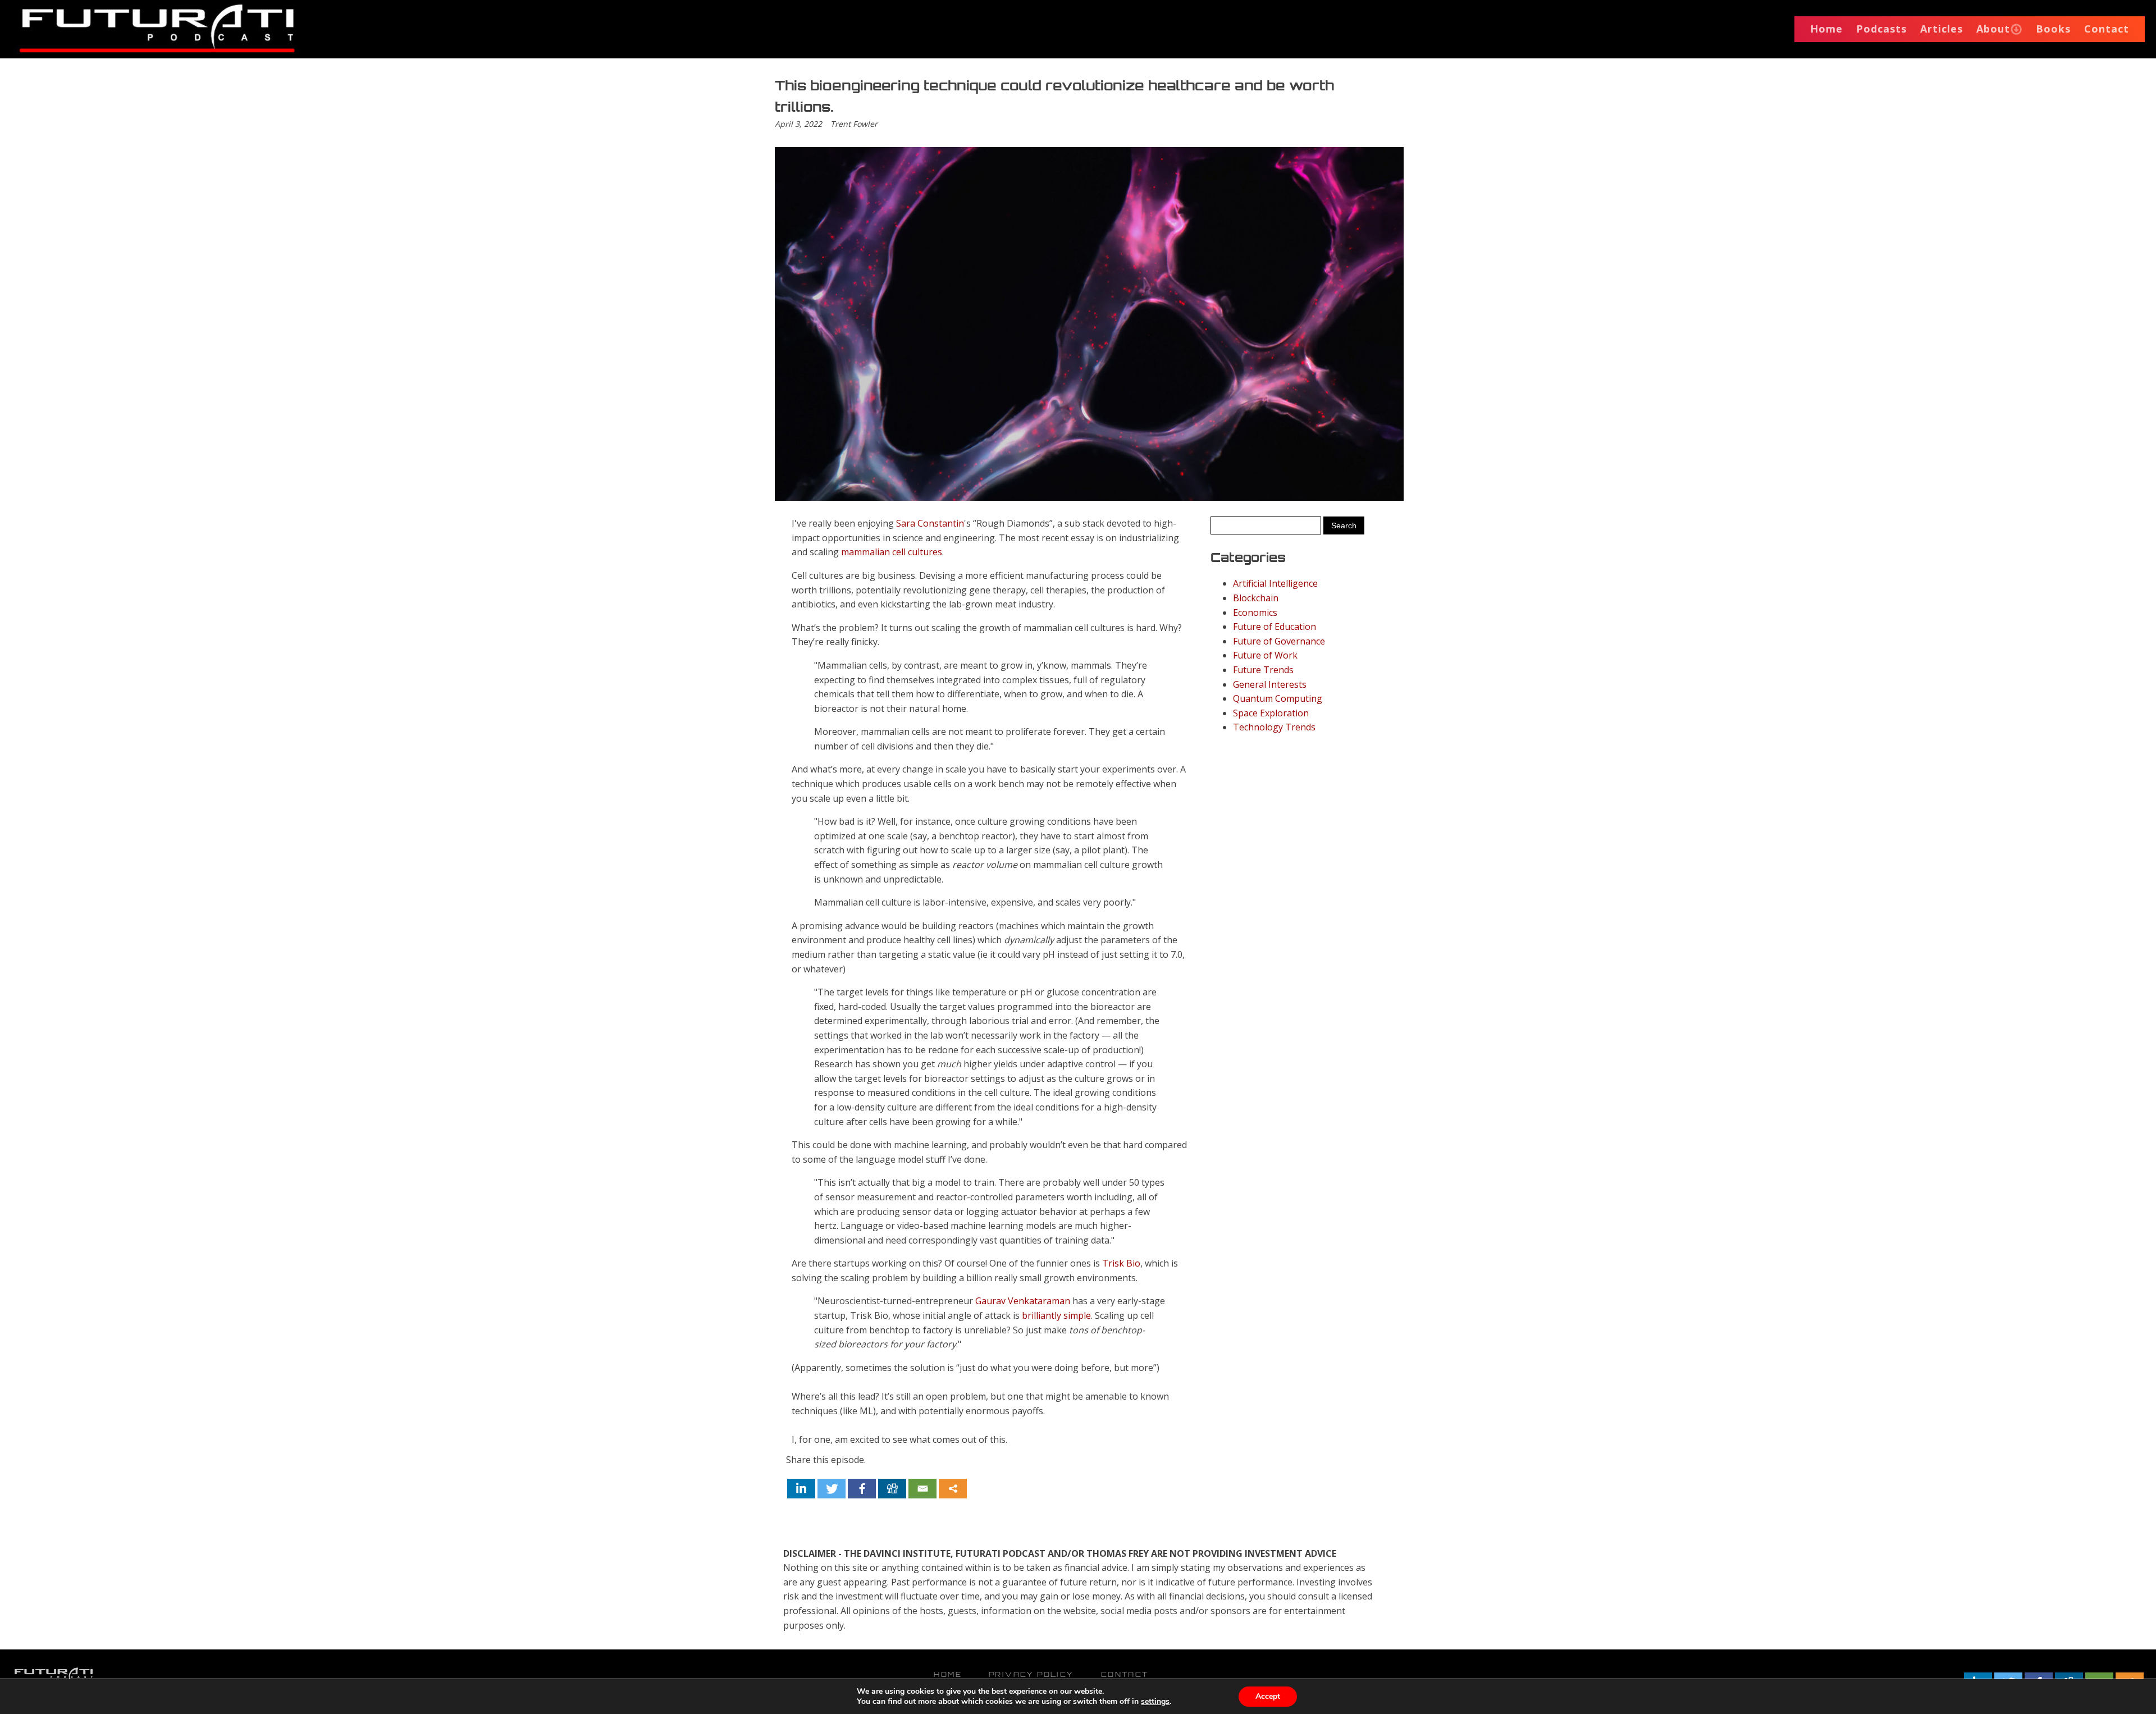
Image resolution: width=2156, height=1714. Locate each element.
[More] (953, 1489)
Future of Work (1265, 655)
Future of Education (1275, 627)
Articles (1942, 29)
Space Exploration (1271, 713)
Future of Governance (1279, 641)
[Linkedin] (801, 1489)
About (1993, 29)
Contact (2107, 29)
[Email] (922, 1489)
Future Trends (1263, 670)
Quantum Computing (1278, 698)
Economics (1255, 613)
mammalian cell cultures (892, 552)
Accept (1268, 1696)
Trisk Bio (1121, 1263)
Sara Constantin (930, 523)
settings (1155, 1702)
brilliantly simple (1056, 1315)
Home (1826, 29)
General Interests (1270, 684)
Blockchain (1256, 598)
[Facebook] (862, 1489)
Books (2053, 29)
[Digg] (892, 1489)
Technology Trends (1274, 727)
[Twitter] (832, 1489)
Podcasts (1881, 29)
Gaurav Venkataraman (1023, 1301)
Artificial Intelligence (1275, 583)
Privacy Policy (1031, 1674)
